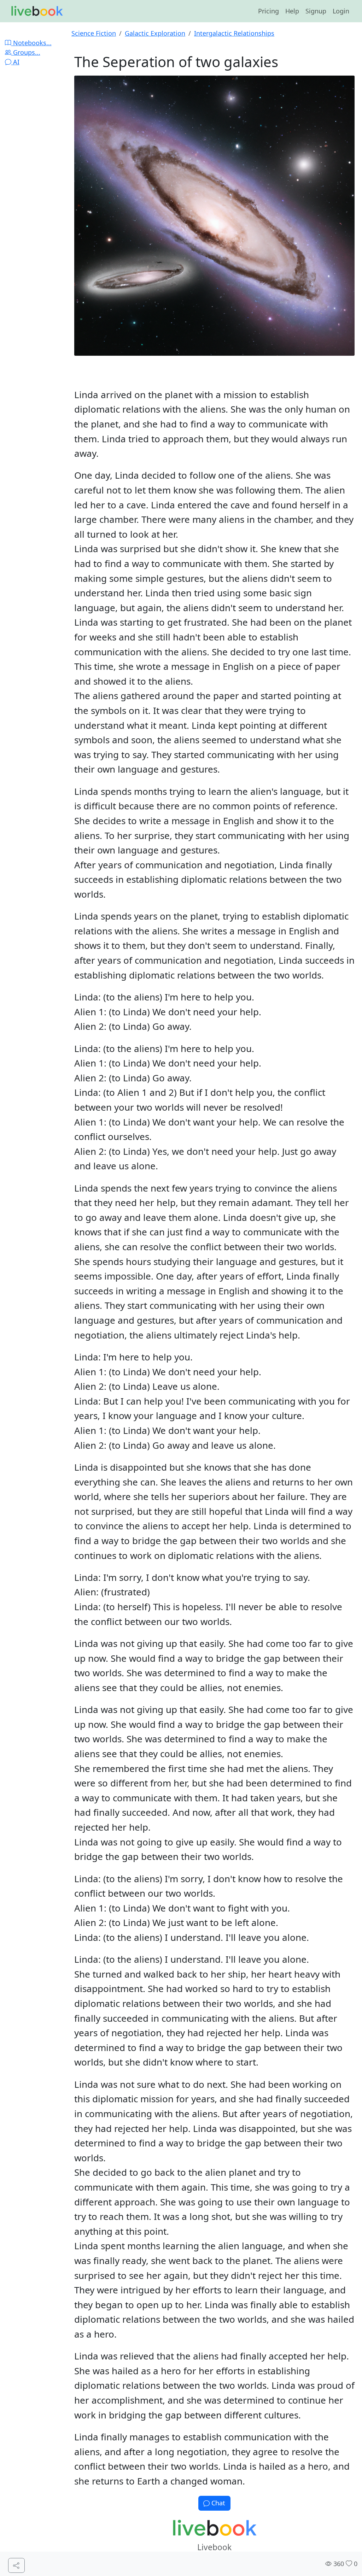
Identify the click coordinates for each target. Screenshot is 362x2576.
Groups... (26, 52)
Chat (217, 2503)
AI (15, 62)
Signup (316, 11)
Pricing (268, 11)
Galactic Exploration (155, 33)
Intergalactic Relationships (234, 33)
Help (292, 11)
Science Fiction (94, 33)
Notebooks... (31, 43)
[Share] (16, 2566)
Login (341, 11)
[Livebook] (37, 11)
